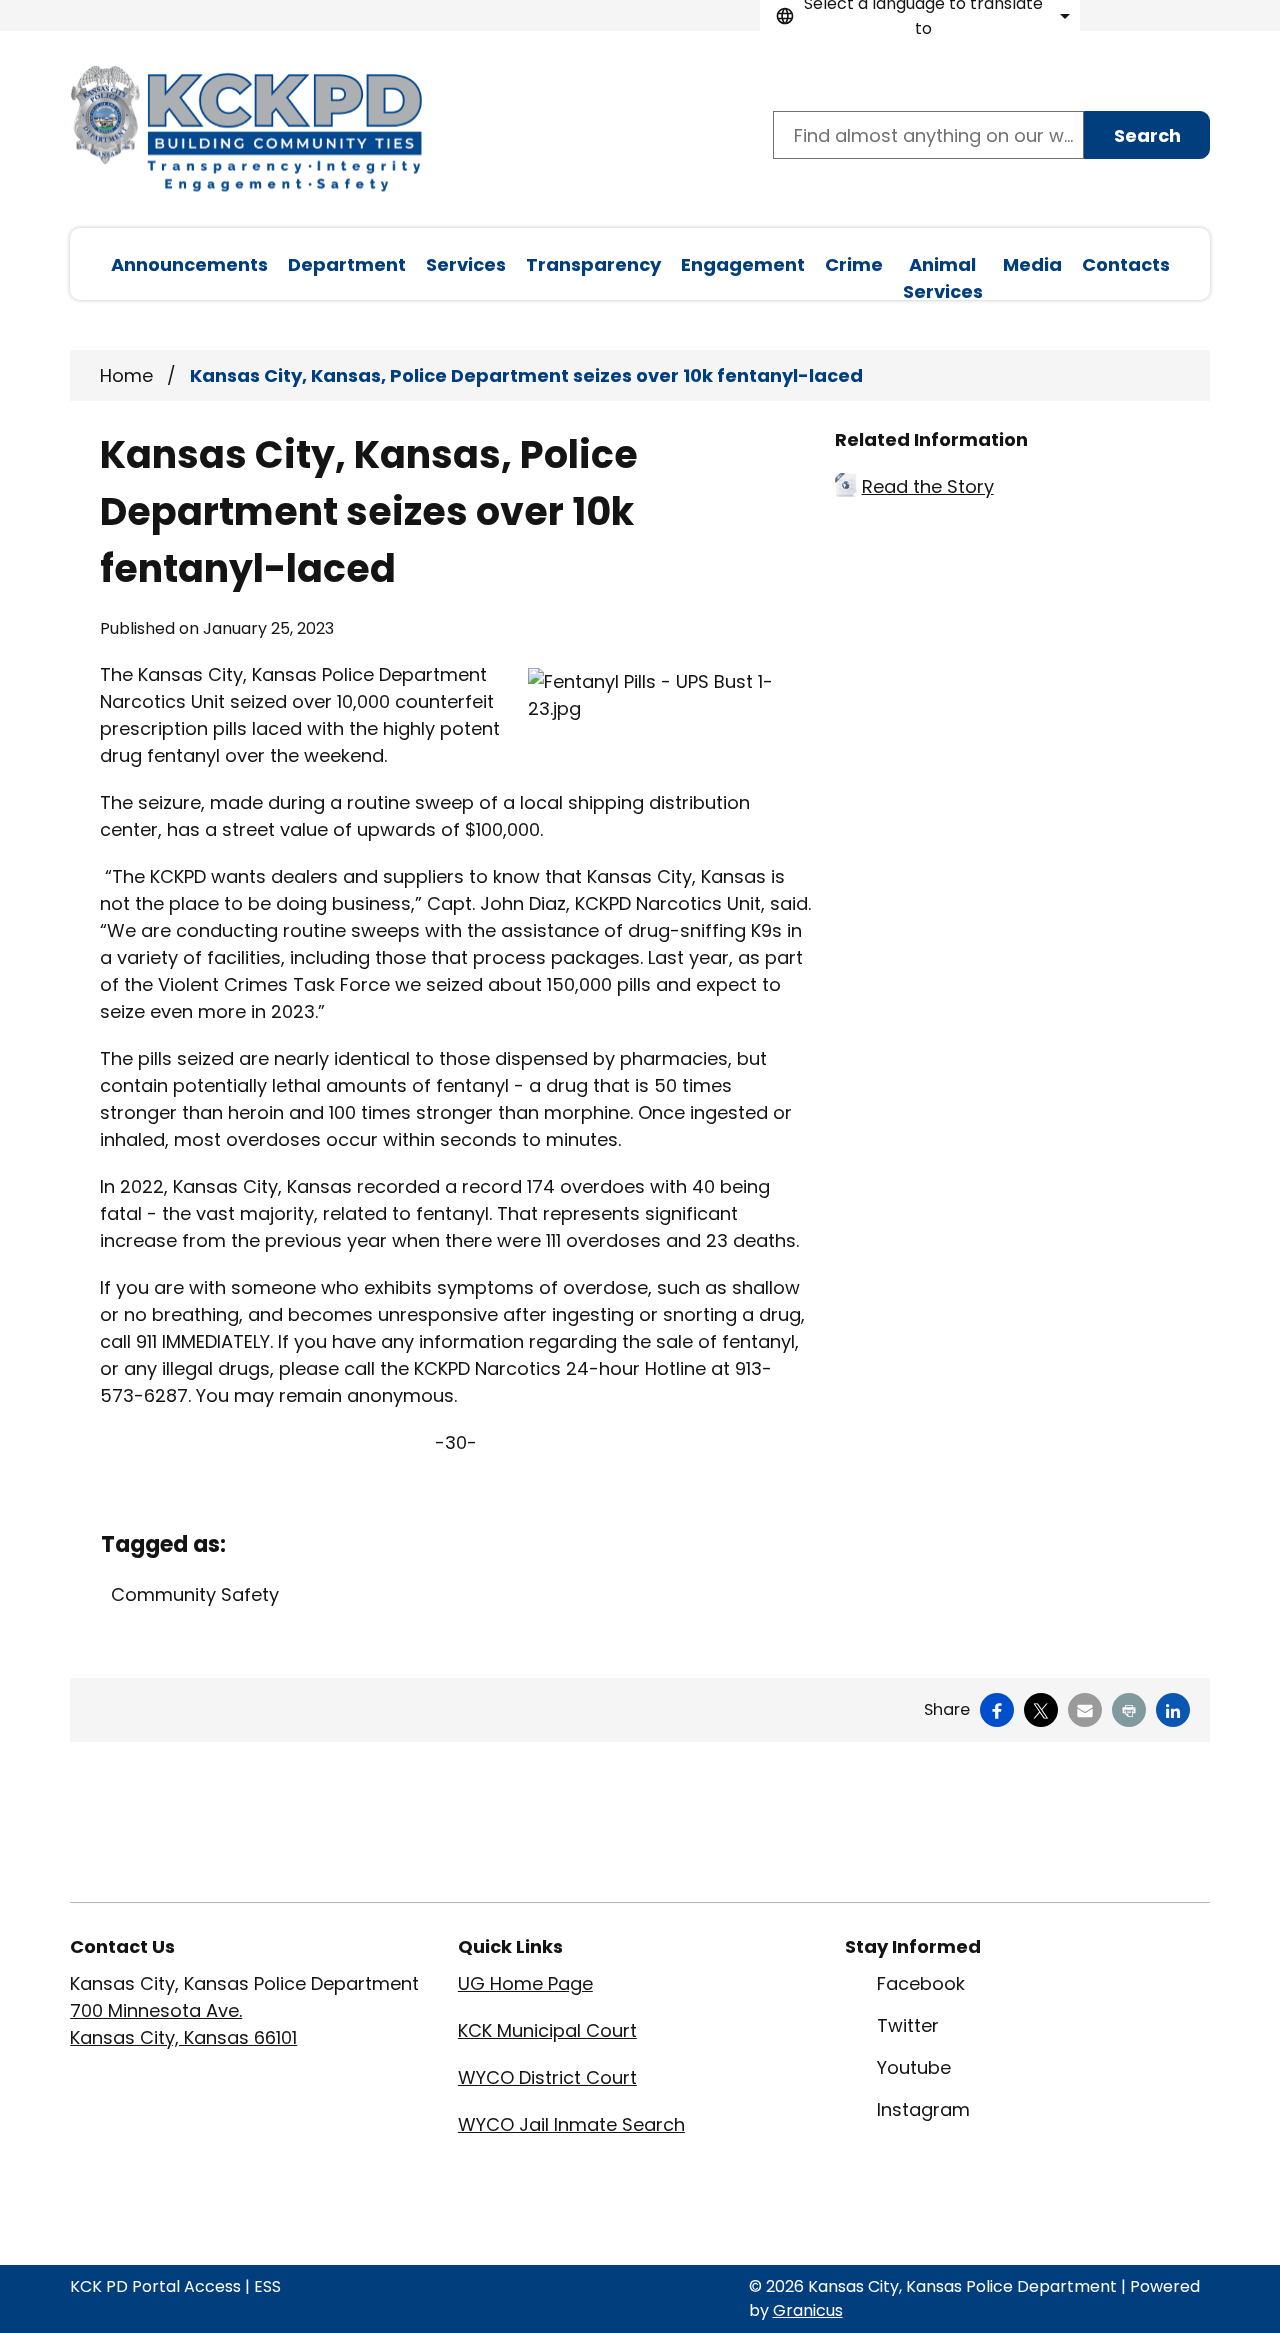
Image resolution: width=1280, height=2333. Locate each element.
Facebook (921, 1983)
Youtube (914, 2067)
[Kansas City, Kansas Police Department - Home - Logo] (246, 129)
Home (126, 375)
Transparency (593, 264)
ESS (267, 2286)
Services (466, 264)
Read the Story (928, 486)
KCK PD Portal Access (155, 2286)
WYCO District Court (547, 2077)
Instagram (923, 2109)
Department (347, 264)
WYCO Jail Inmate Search (571, 2124)
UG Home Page (525, 1983)
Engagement (743, 264)
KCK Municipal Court (547, 2030)
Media (1032, 264)
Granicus (808, 2310)
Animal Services (943, 276)
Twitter (908, 2025)
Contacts (1126, 264)
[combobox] (920, 15)
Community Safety (195, 1594)
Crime (854, 264)
